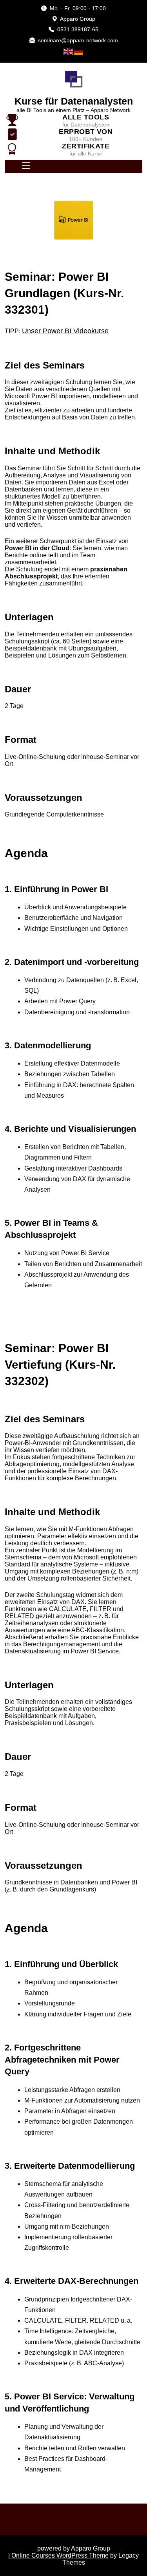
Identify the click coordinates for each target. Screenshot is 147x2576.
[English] (69, 51)
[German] (79, 51)
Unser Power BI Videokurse (65, 331)
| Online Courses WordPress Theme (58, 2555)
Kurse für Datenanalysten (74, 101)
